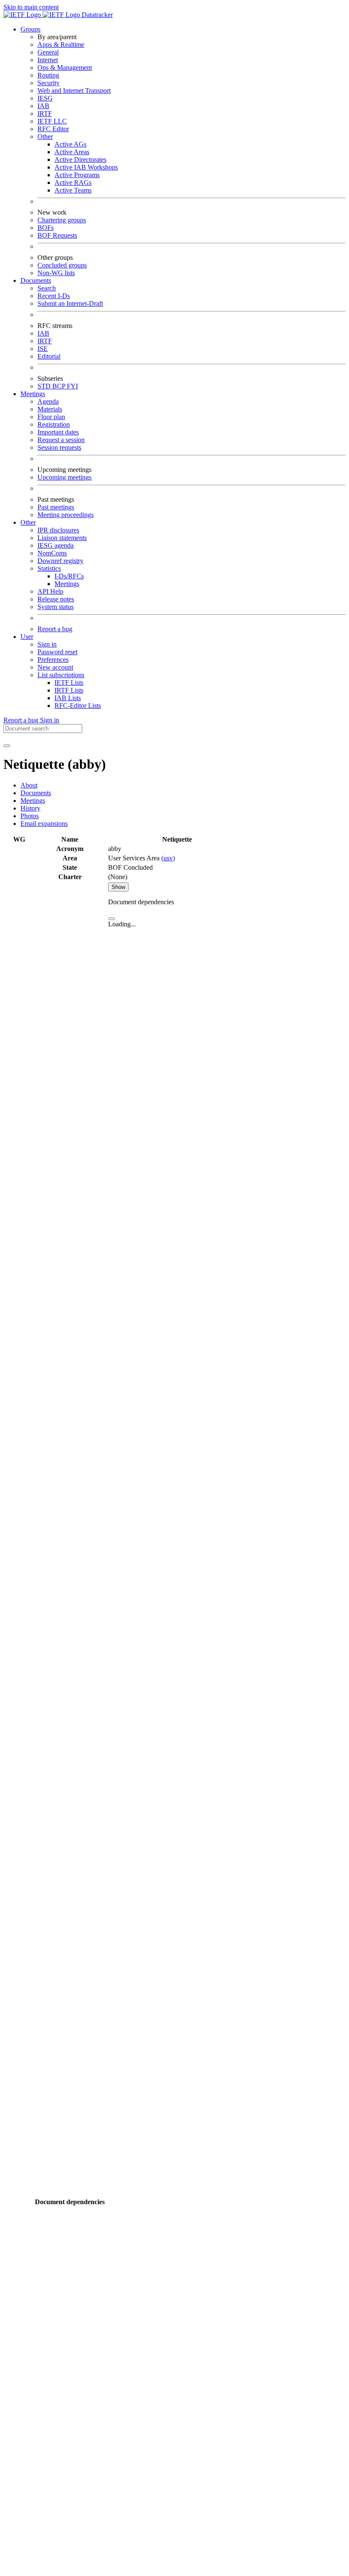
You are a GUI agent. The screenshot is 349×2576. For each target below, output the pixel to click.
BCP (60, 386)
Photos (30, 816)
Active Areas (72, 152)
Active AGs (70, 144)
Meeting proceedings (66, 515)
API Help (50, 591)
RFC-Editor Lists (78, 706)
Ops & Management (65, 68)
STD (45, 386)
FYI (72, 386)
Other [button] (28, 522)
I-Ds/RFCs (69, 576)
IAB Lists (68, 698)
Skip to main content (31, 7)
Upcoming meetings (64, 477)
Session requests (59, 447)
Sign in (47, 644)
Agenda (48, 401)
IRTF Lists (69, 690)
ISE (43, 349)
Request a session (61, 440)
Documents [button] (36, 280)
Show (118, 887)
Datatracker (96, 15)
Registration (54, 424)
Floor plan (51, 417)
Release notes (56, 599)
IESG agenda (56, 545)
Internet (48, 60)
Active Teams (73, 190)
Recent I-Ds (54, 296)
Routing (48, 75)
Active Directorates (80, 160)
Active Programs (77, 175)
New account (55, 667)
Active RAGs (73, 183)
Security (49, 83)
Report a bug (55, 629)
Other (45, 137)
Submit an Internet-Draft (70, 303)
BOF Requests (57, 235)
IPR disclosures (58, 530)
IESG (45, 98)
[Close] (112, 919)
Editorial (49, 356)
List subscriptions (61, 675)
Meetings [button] (33, 394)
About (29, 785)
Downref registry (60, 561)
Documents (36, 793)
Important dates (58, 432)
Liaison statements (62, 538)
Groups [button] (30, 29)
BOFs (46, 228)
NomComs (52, 553)
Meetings (67, 584)
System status (56, 607)
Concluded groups (62, 265)
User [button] (27, 637)
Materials (50, 409)
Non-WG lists (56, 273)
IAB (43, 106)
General (48, 52)
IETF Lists (69, 683)
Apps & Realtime (61, 45)
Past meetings (56, 507)
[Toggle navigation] (7, 746)
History (30, 808)
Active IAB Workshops (86, 167)
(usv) (168, 858)
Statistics (49, 568)
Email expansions (44, 824)
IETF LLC (52, 121)
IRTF (45, 114)
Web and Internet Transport (74, 91)
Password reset (57, 652)
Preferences (53, 660)
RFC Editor (53, 129)
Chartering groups (62, 220)
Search (47, 288)
